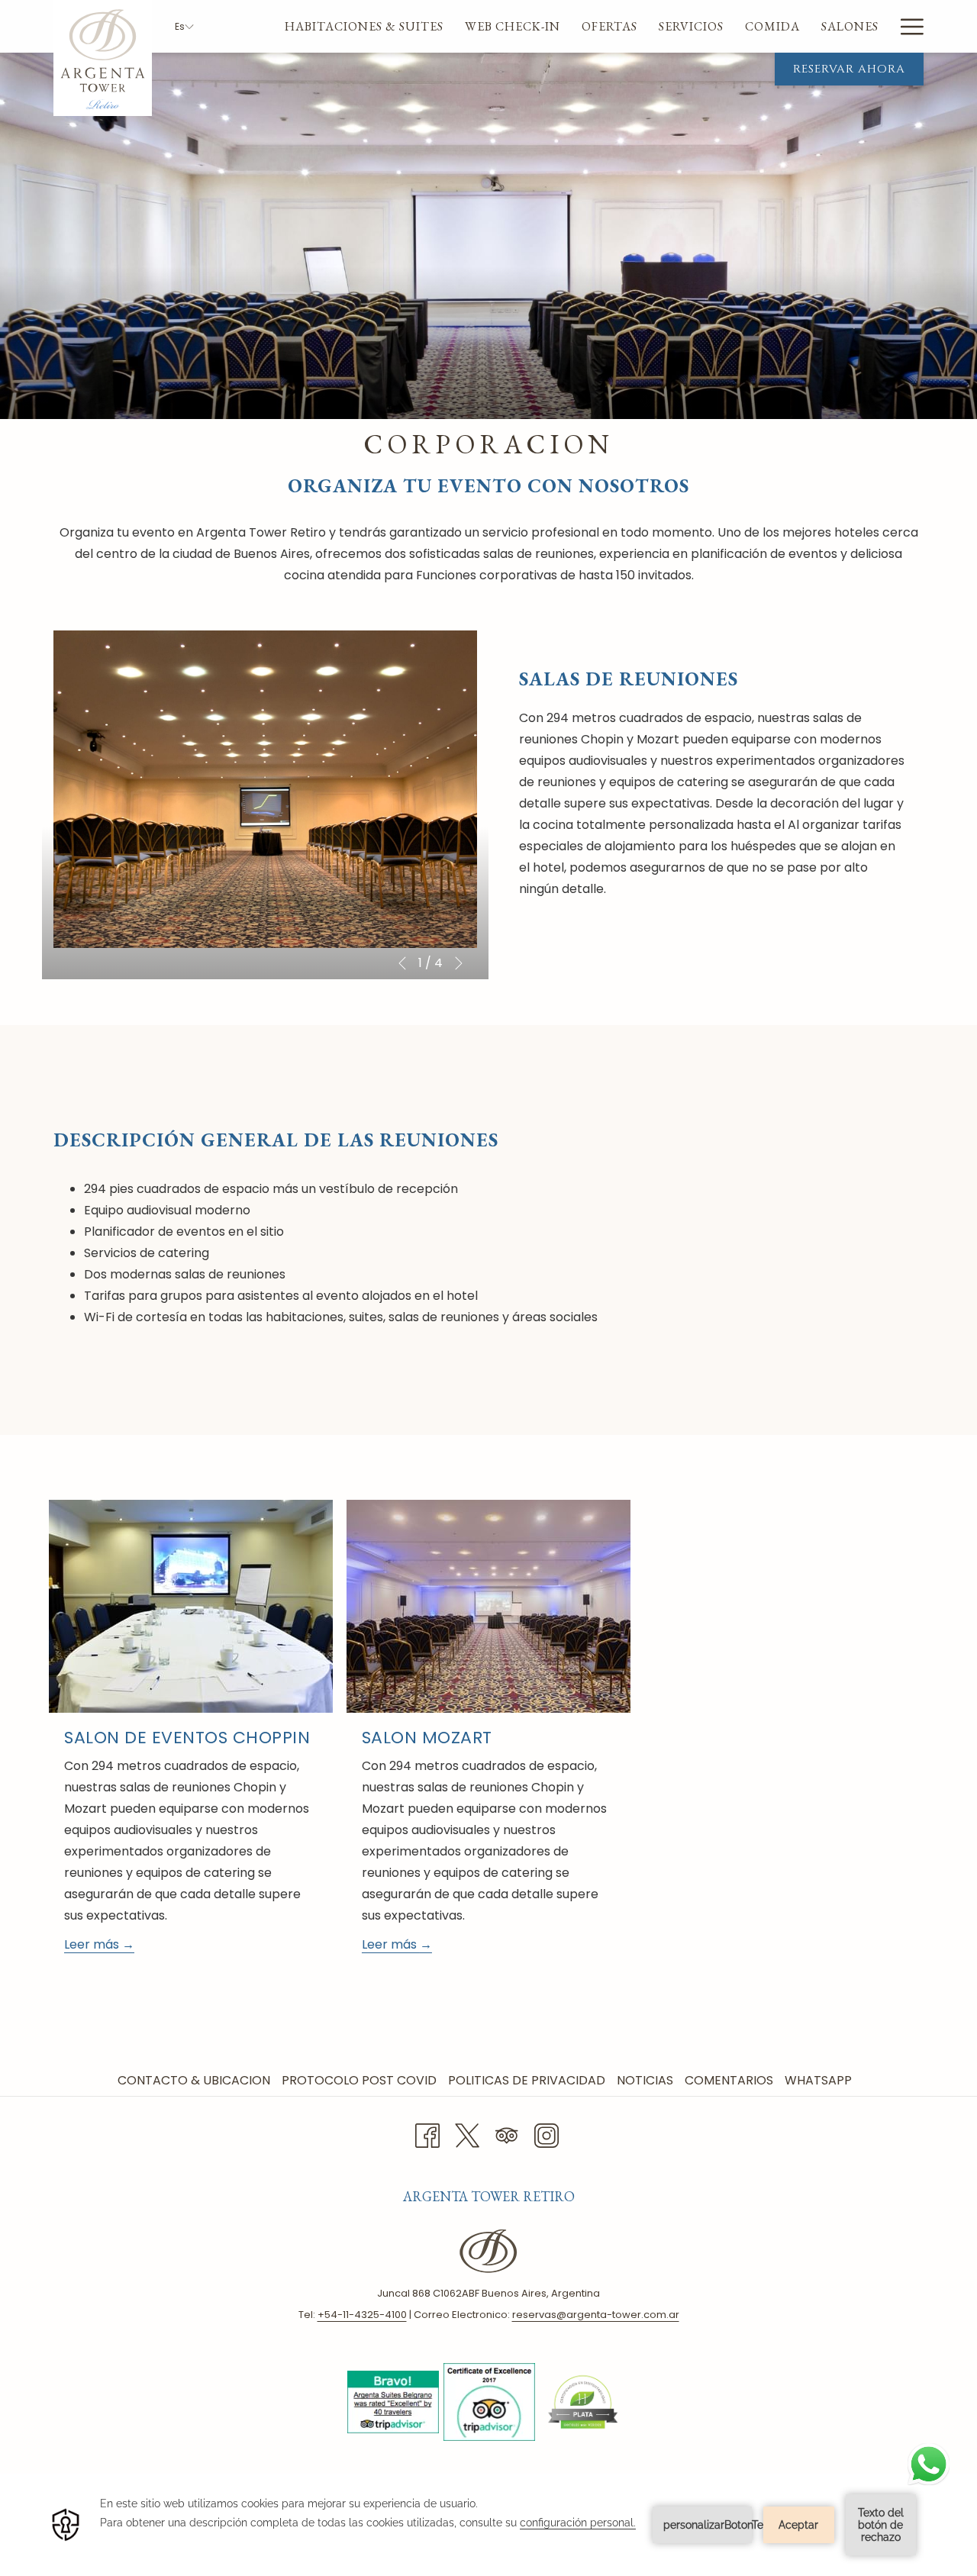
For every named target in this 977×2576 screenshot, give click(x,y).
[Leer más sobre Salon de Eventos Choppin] (191, 1606)
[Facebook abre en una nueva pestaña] (427, 2134)
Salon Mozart (427, 1738)
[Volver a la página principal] (103, 58)
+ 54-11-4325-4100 (362, 2315)
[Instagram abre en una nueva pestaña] (547, 2134)
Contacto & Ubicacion (196, 2080)
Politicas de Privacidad (529, 2080)
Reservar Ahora (849, 69)
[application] (488, 2525)
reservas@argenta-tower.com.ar (596, 2315)
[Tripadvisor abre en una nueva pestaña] (507, 2134)
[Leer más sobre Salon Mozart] (488, 1606)
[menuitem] (364, 26)
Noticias (647, 2080)
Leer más (93, 1944)
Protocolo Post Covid (361, 2080)
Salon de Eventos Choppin (187, 1738)
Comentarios (731, 2080)
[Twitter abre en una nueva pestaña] (467, 2134)
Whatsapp (820, 2080)
